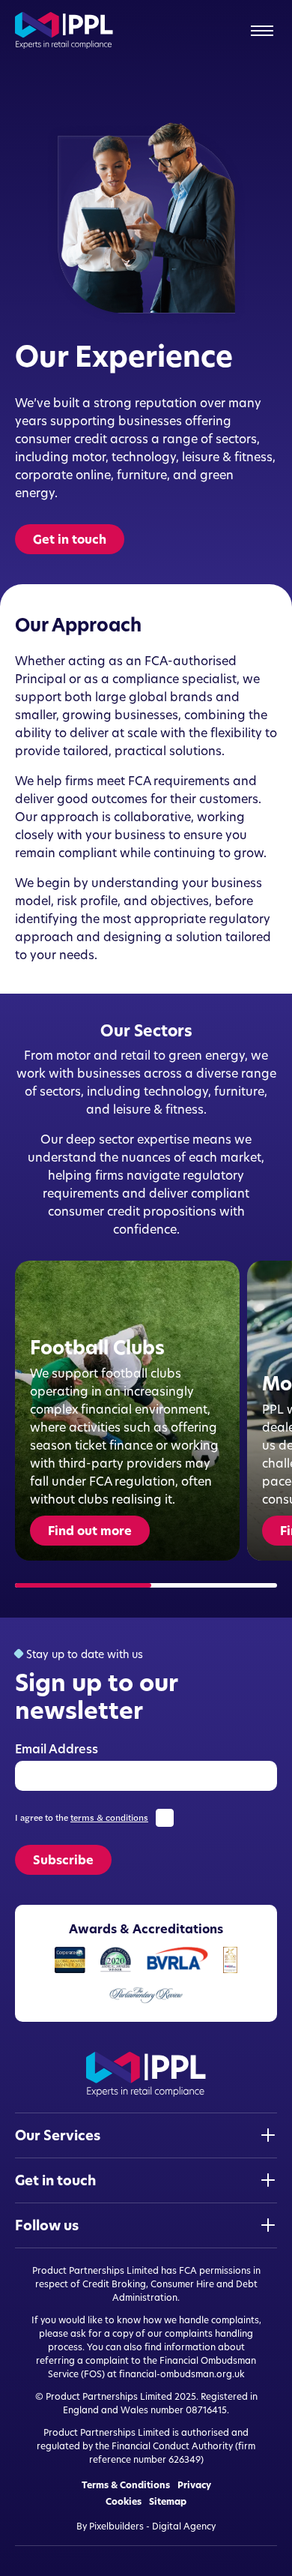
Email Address (57, 1749)
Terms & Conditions (126, 2485)
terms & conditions (109, 1818)
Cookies (124, 2502)
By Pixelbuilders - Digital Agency (146, 2526)
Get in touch (70, 539)
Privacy (194, 2485)
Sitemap (168, 2502)
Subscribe (63, 1860)
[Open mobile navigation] (262, 31)
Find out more (90, 1531)
